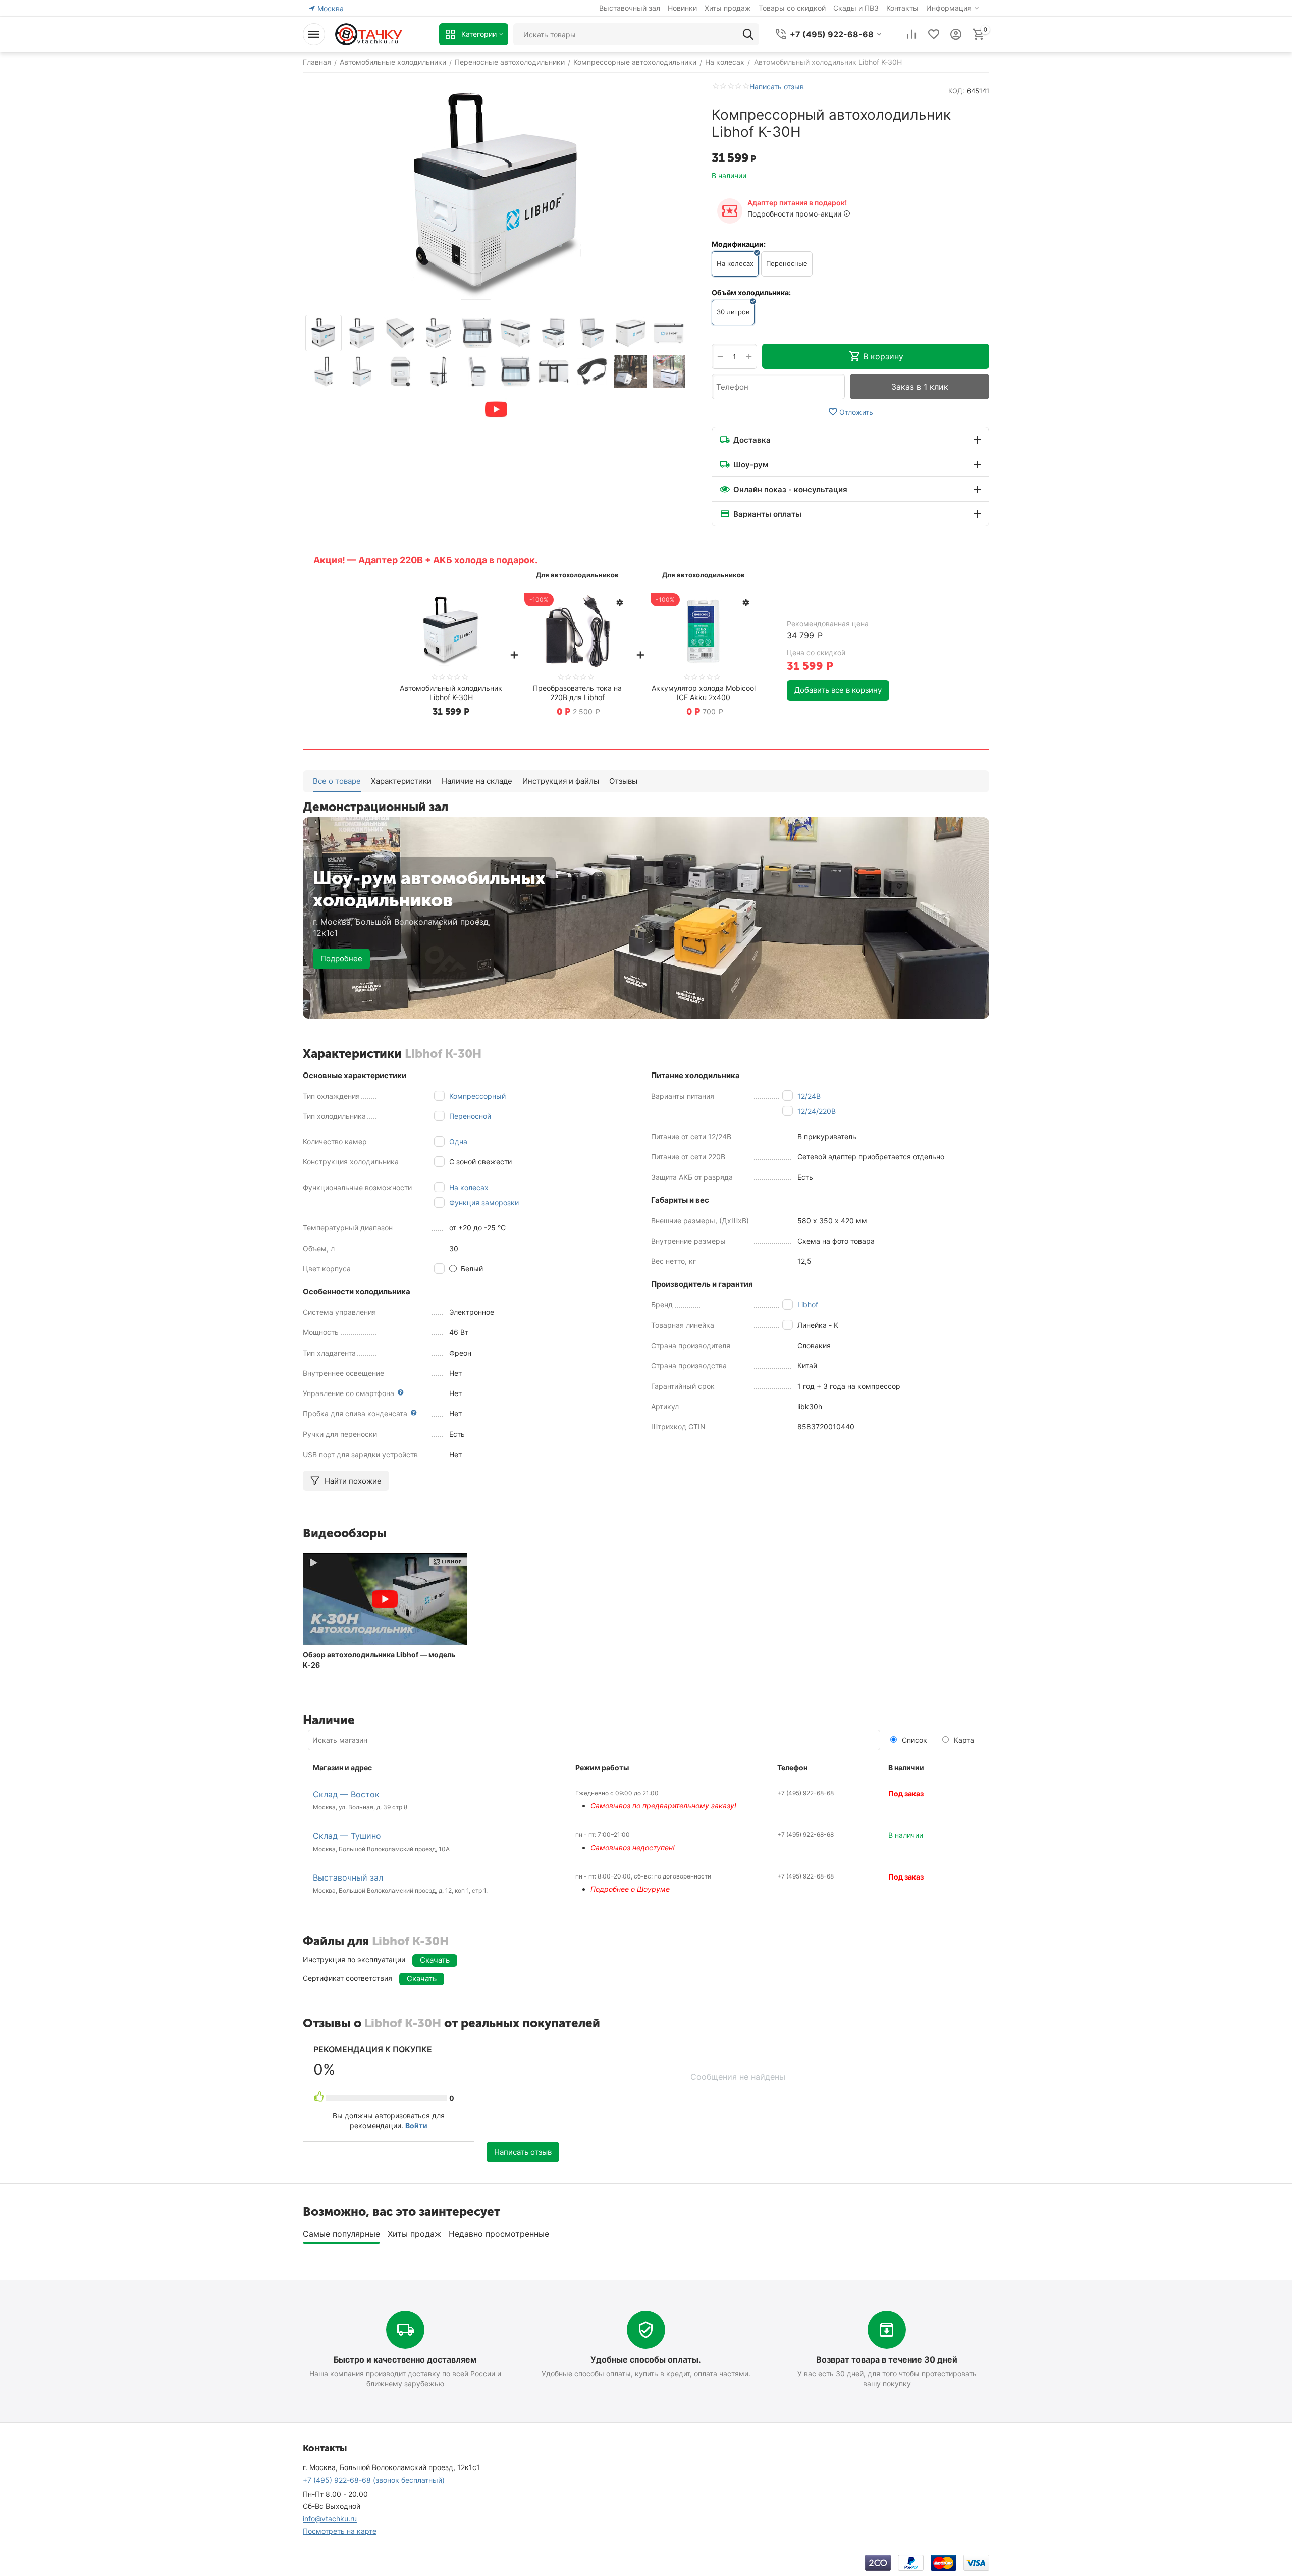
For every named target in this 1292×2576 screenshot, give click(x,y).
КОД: (956, 91)
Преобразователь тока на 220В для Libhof (577, 693)
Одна (458, 1141)
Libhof (808, 1304)
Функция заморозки (484, 1202)
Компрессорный (477, 1096)
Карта (963, 1740)
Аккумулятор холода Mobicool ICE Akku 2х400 (704, 693)
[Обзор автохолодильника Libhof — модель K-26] (385, 1599)
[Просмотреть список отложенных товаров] (934, 34)
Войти (416, 2126)
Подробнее (341, 959)
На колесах (469, 1187)
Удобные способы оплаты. (646, 2359)
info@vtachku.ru (330, 2519)
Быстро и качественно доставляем (405, 2359)
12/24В (809, 1096)
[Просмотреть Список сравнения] (911, 34)
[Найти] (748, 34)
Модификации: (739, 244)
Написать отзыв (777, 87)
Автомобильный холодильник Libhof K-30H (451, 693)
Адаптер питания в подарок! (797, 203)
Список (913, 1740)
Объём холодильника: (751, 292)
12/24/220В (817, 1111)
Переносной (470, 1116)
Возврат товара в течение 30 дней (887, 2359)
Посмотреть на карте (340, 2531)
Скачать (435, 1960)
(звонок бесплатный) (374, 2480)
